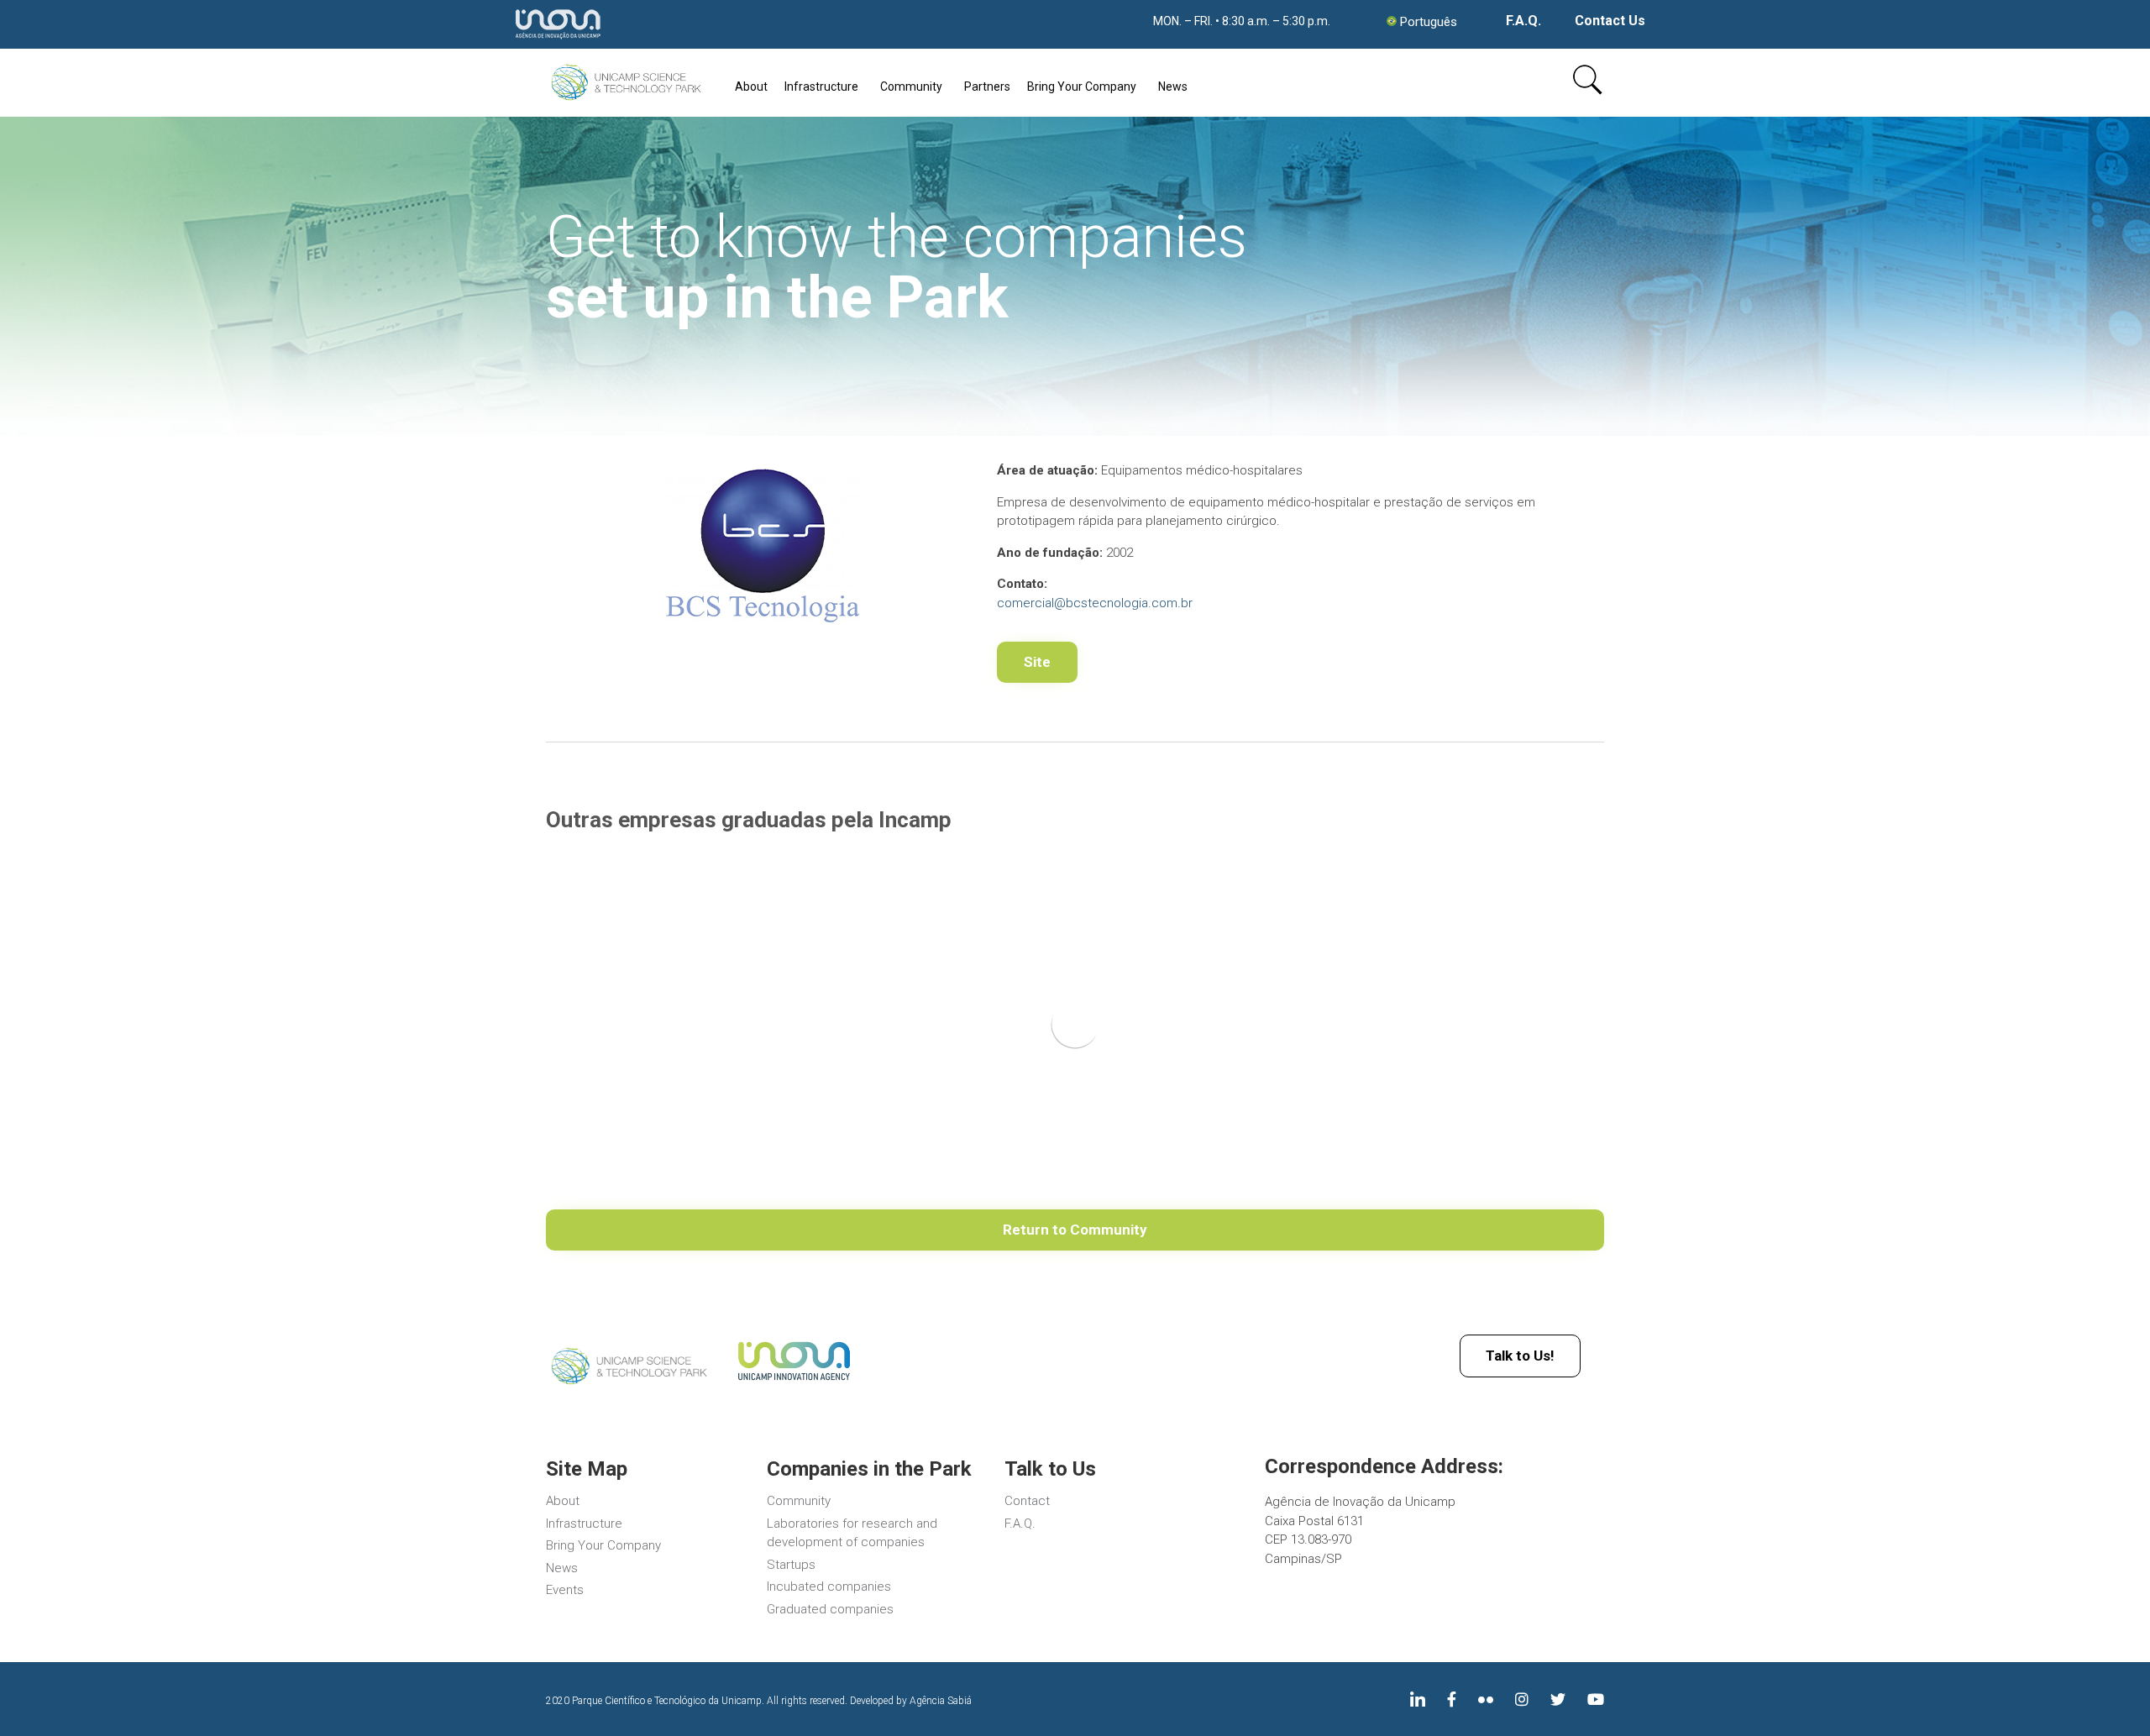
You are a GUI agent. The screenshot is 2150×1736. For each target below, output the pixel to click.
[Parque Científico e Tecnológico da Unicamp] (625, 83)
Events (565, 1590)
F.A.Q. (1523, 21)
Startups (791, 1565)
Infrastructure (821, 87)
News (1173, 87)
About (751, 87)
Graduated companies (830, 1609)
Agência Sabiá (941, 1701)
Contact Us (1610, 21)
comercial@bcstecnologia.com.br (1095, 603)
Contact (1027, 1501)
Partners (987, 87)
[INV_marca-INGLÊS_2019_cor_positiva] (794, 1383)
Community (911, 87)
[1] (628, 1386)
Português (1429, 22)
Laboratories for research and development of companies (852, 1533)
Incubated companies (829, 1587)
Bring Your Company (1082, 87)
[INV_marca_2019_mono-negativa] (558, 40)
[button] (1037, 662)
